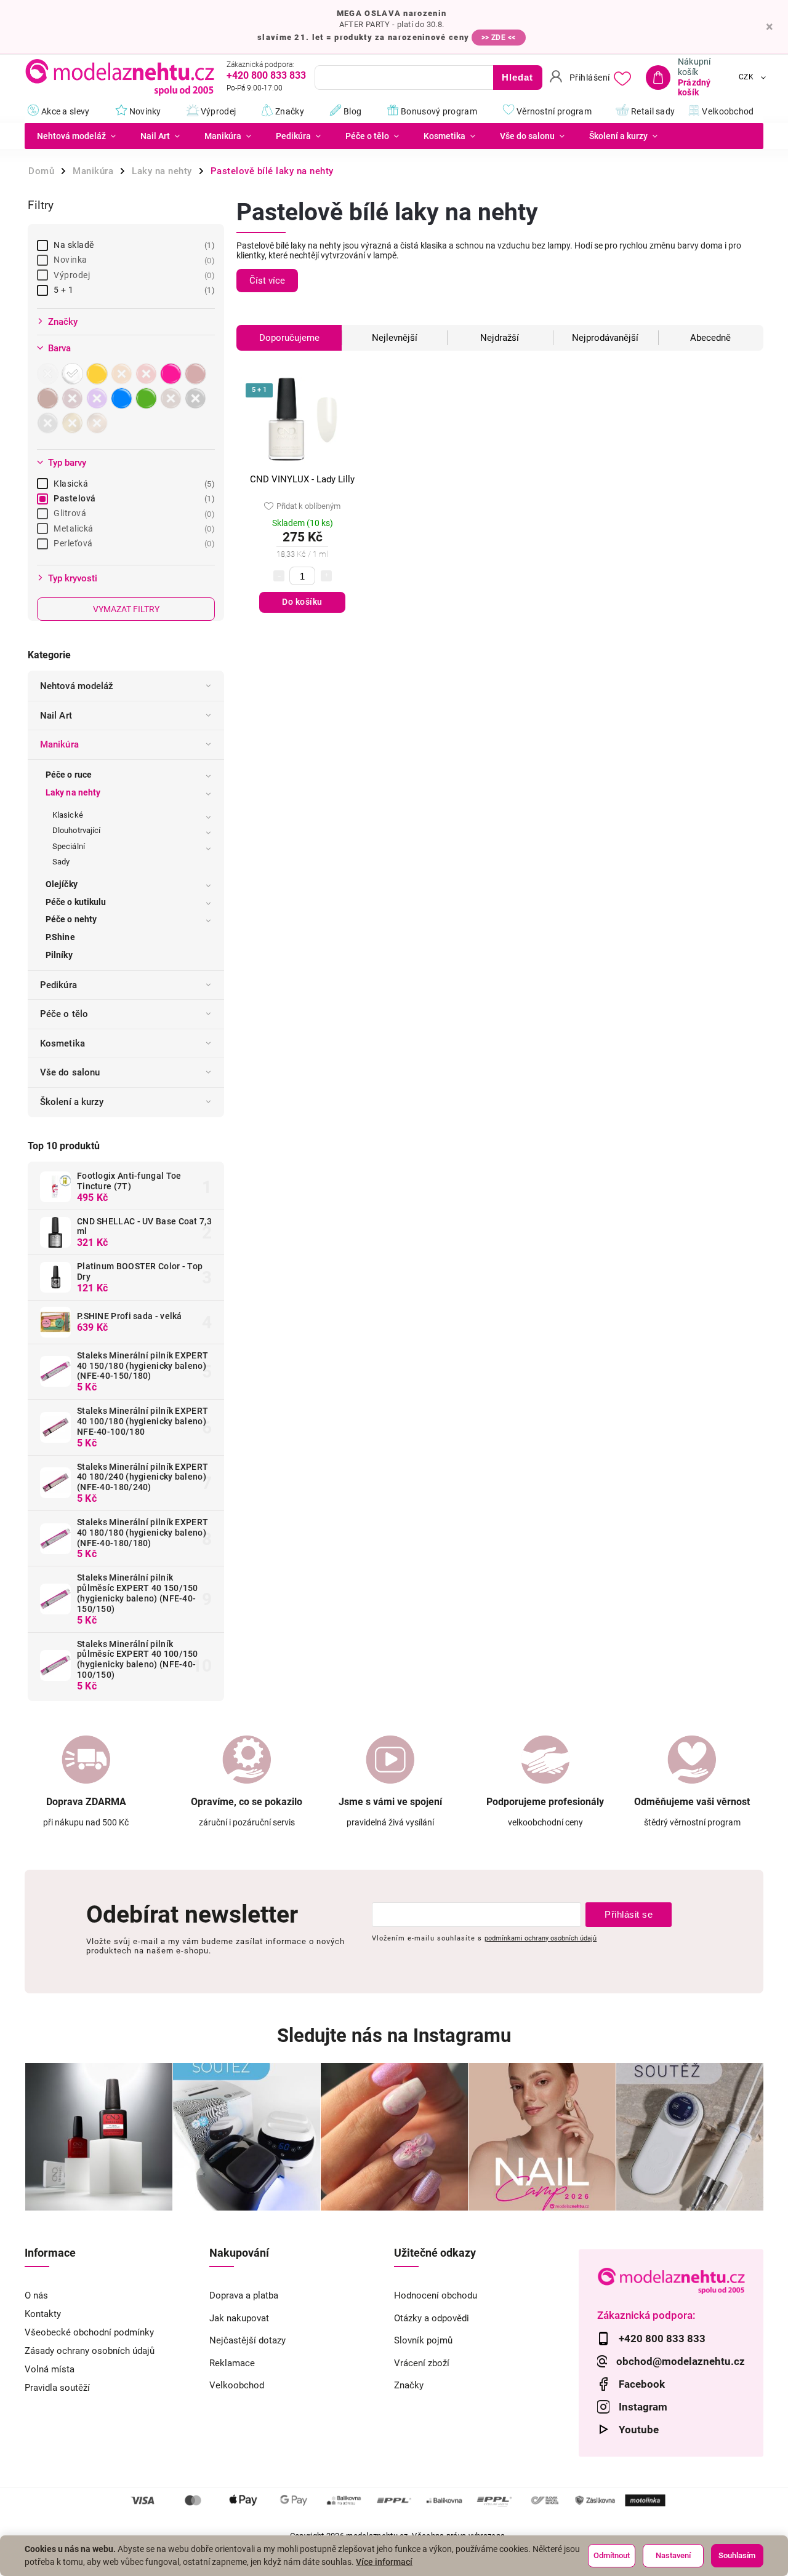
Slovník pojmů (423, 2340)
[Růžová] (172, 374)
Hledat (517, 77)
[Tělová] (49, 398)
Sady (61, 862)
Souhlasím (737, 2555)
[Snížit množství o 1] (279, 576)
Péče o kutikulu (76, 902)
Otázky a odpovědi (432, 2318)
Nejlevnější (395, 338)
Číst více (267, 281)
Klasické (68, 815)
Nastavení (673, 2555)
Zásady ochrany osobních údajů (90, 2351)
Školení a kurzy (72, 1102)
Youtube (639, 2430)
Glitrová (133, 513)
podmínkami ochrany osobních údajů (541, 1938)
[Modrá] (123, 398)
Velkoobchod (237, 2385)
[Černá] (197, 398)
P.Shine (60, 937)
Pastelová (133, 498)
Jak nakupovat (239, 2318)
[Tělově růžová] (197, 374)
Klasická (133, 484)
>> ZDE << (499, 38)
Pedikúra (58, 985)
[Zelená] (148, 398)
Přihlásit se (629, 1914)
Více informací (384, 2562)
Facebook (642, 2384)
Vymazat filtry (126, 609)
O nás (36, 2295)
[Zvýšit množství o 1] (326, 576)
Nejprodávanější (605, 338)
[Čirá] (49, 374)
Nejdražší (500, 338)
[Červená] (148, 374)
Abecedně (710, 338)
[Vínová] (74, 398)
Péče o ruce (69, 775)
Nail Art (56, 716)
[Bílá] (74, 374)
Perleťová (133, 543)
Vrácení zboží (422, 2363)
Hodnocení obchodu (436, 2295)
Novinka (133, 260)
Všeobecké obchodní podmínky (89, 2332)
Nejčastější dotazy (247, 2340)
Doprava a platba (244, 2295)
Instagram (643, 2407)
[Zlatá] (74, 423)
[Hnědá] (172, 398)
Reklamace (232, 2363)
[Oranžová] (123, 374)
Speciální (69, 846)
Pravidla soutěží (57, 2388)
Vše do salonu (70, 1072)
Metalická (133, 528)
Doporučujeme (289, 338)
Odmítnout (612, 2555)
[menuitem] (76, 136)
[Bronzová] (98, 423)
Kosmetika (62, 1043)
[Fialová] (98, 398)
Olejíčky (62, 884)
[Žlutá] (98, 374)
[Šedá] (49, 423)
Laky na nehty (73, 792)
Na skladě (133, 245)
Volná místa (50, 2369)
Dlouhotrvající (76, 830)
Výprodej (133, 275)
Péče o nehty (71, 919)
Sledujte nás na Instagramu (394, 2036)
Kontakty (43, 2314)
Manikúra (59, 744)
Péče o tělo (64, 1014)
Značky (409, 2385)
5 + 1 (133, 290)
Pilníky (59, 955)
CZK (746, 78)
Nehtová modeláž (77, 686)
